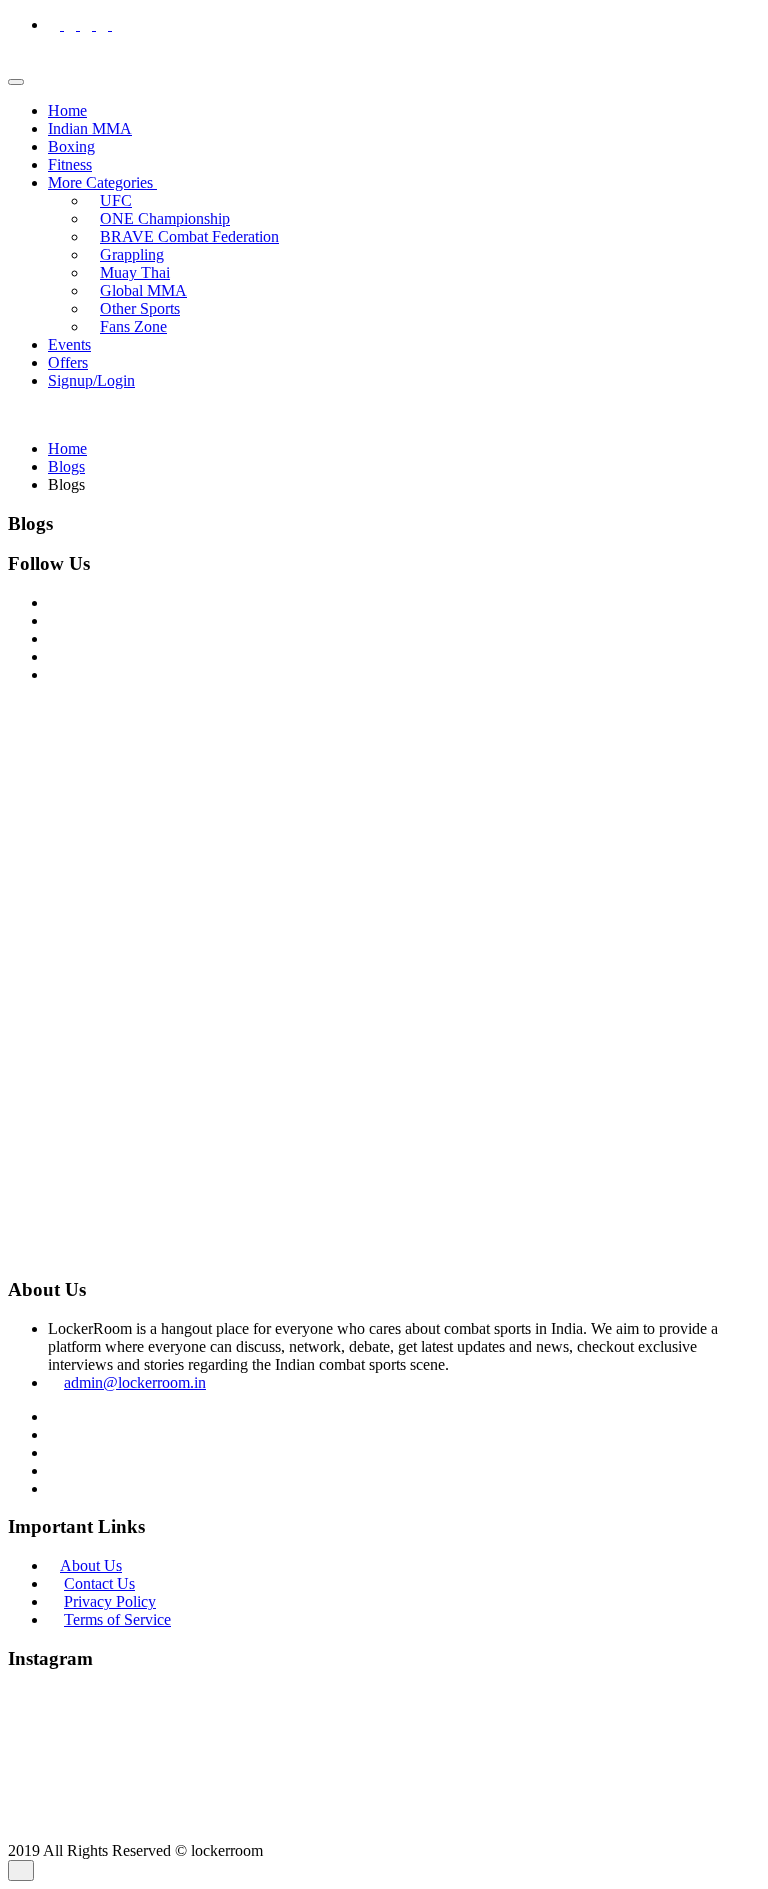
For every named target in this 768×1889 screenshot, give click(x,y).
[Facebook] (56, 24)
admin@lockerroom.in (135, 1382)
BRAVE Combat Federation (189, 236)
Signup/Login (91, 380)
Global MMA (143, 290)
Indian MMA (90, 128)
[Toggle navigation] (16, 82)
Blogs (66, 466)
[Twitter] (88, 24)
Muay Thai (135, 272)
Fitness (70, 164)
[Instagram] (72, 24)
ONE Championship (165, 218)
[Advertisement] (384, 840)
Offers (68, 362)
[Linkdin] (104, 24)
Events (69, 344)
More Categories (102, 182)
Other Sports (140, 308)
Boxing (71, 146)
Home (67, 110)
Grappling (132, 254)
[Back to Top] (21, 1870)
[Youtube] (118, 24)
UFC (116, 200)
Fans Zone (133, 326)
